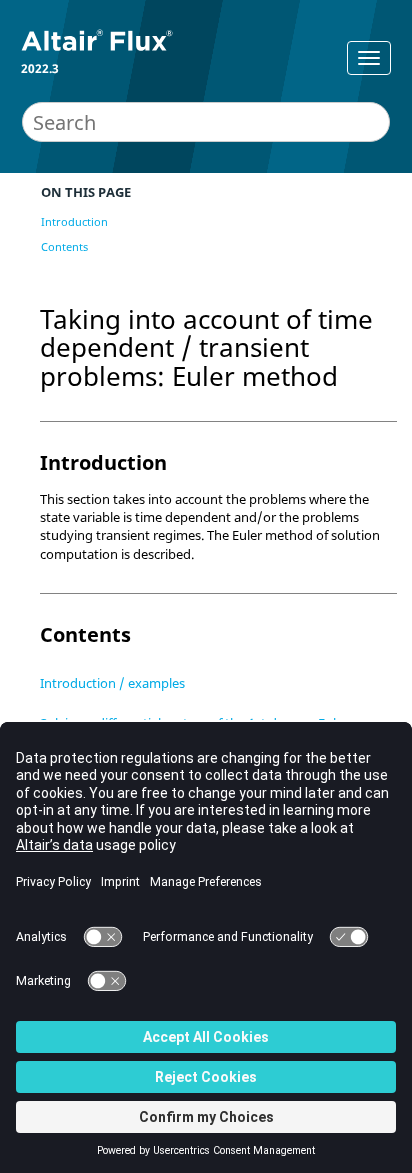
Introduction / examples (112, 683)
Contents (64, 246)
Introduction (74, 221)
